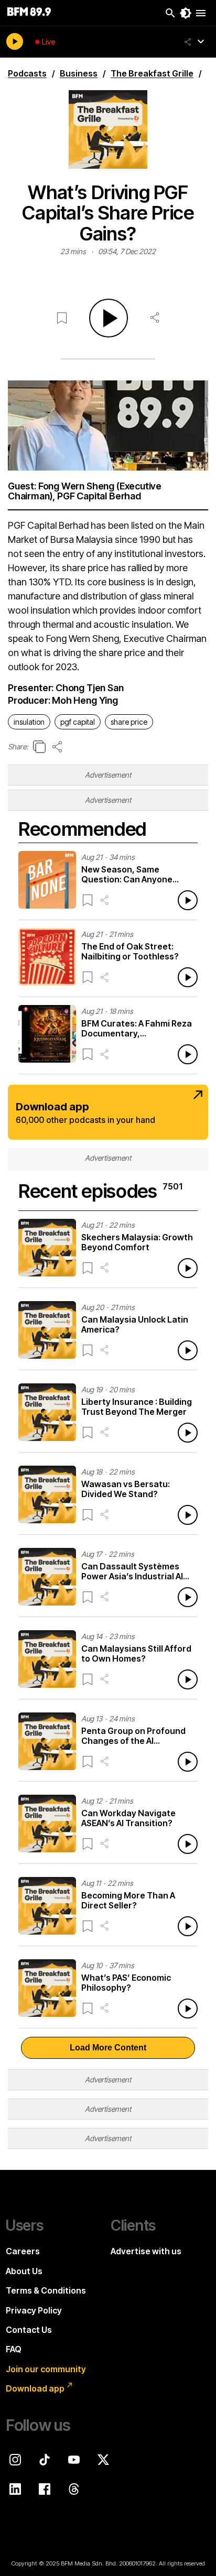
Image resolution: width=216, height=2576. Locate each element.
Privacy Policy (34, 2310)
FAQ (14, 2349)
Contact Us (29, 2330)
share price (129, 722)
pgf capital (78, 722)
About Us (24, 2271)
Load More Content (108, 2048)
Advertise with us (146, 2251)
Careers (23, 2251)
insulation (29, 722)
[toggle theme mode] (186, 13)
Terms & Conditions (46, 2290)
